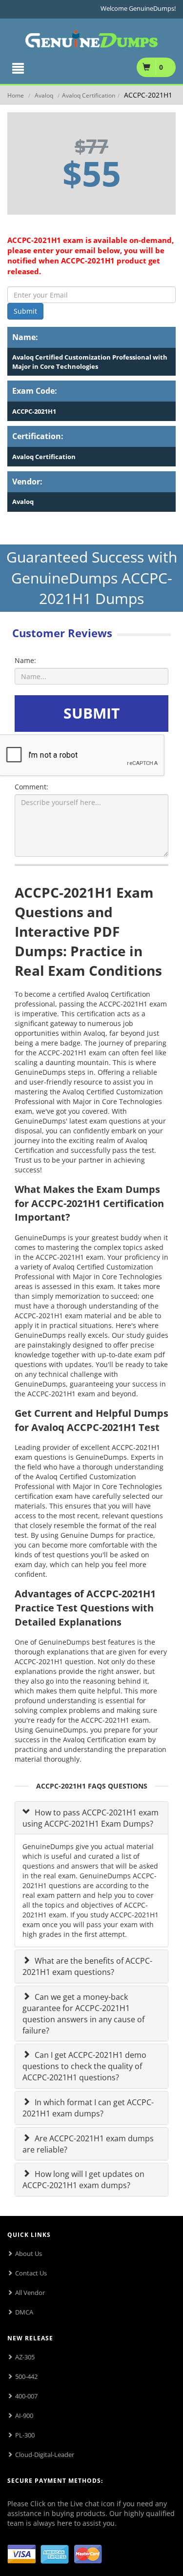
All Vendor (30, 2293)
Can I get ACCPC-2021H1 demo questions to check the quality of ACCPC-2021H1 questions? (84, 2066)
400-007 (26, 2396)
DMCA (24, 2312)
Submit (25, 311)
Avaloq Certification (89, 95)
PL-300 (25, 2435)
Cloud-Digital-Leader (45, 2455)
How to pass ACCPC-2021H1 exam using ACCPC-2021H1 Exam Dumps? (91, 1818)
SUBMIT (91, 713)
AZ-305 (25, 2357)
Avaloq (44, 95)
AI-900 (24, 2415)
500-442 (26, 2376)
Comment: (31, 787)
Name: (25, 660)
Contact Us (31, 2273)
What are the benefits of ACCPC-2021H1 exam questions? (87, 1966)
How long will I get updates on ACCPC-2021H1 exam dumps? (83, 2180)
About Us (29, 2254)
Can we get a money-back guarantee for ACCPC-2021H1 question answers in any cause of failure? (83, 2014)
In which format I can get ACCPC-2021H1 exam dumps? (88, 2108)
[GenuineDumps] (91, 37)
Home (16, 95)
